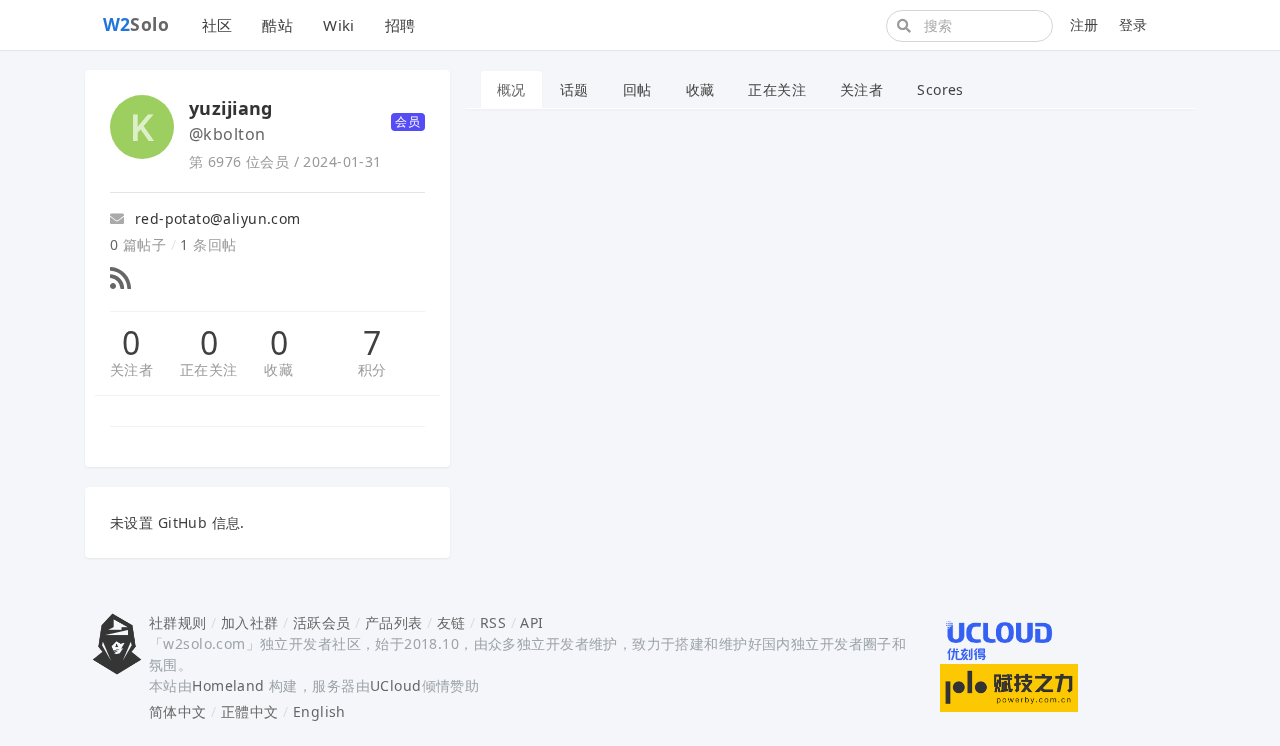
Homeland (228, 685)
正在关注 (209, 369)
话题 (574, 89)
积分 (372, 369)
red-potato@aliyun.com (215, 218)
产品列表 (394, 622)
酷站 (277, 25)
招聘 (400, 25)
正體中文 (250, 711)
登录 (1133, 24)
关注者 (131, 369)
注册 (1084, 24)
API (531, 622)
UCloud (396, 685)
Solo (136, 24)
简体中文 (178, 711)
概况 (511, 89)
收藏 (278, 369)
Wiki (339, 25)
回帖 (637, 89)
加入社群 (250, 622)
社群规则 (178, 622)
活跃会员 (322, 622)
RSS (493, 622)
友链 (451, 622)
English (319, 711)
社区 (217, 25)
